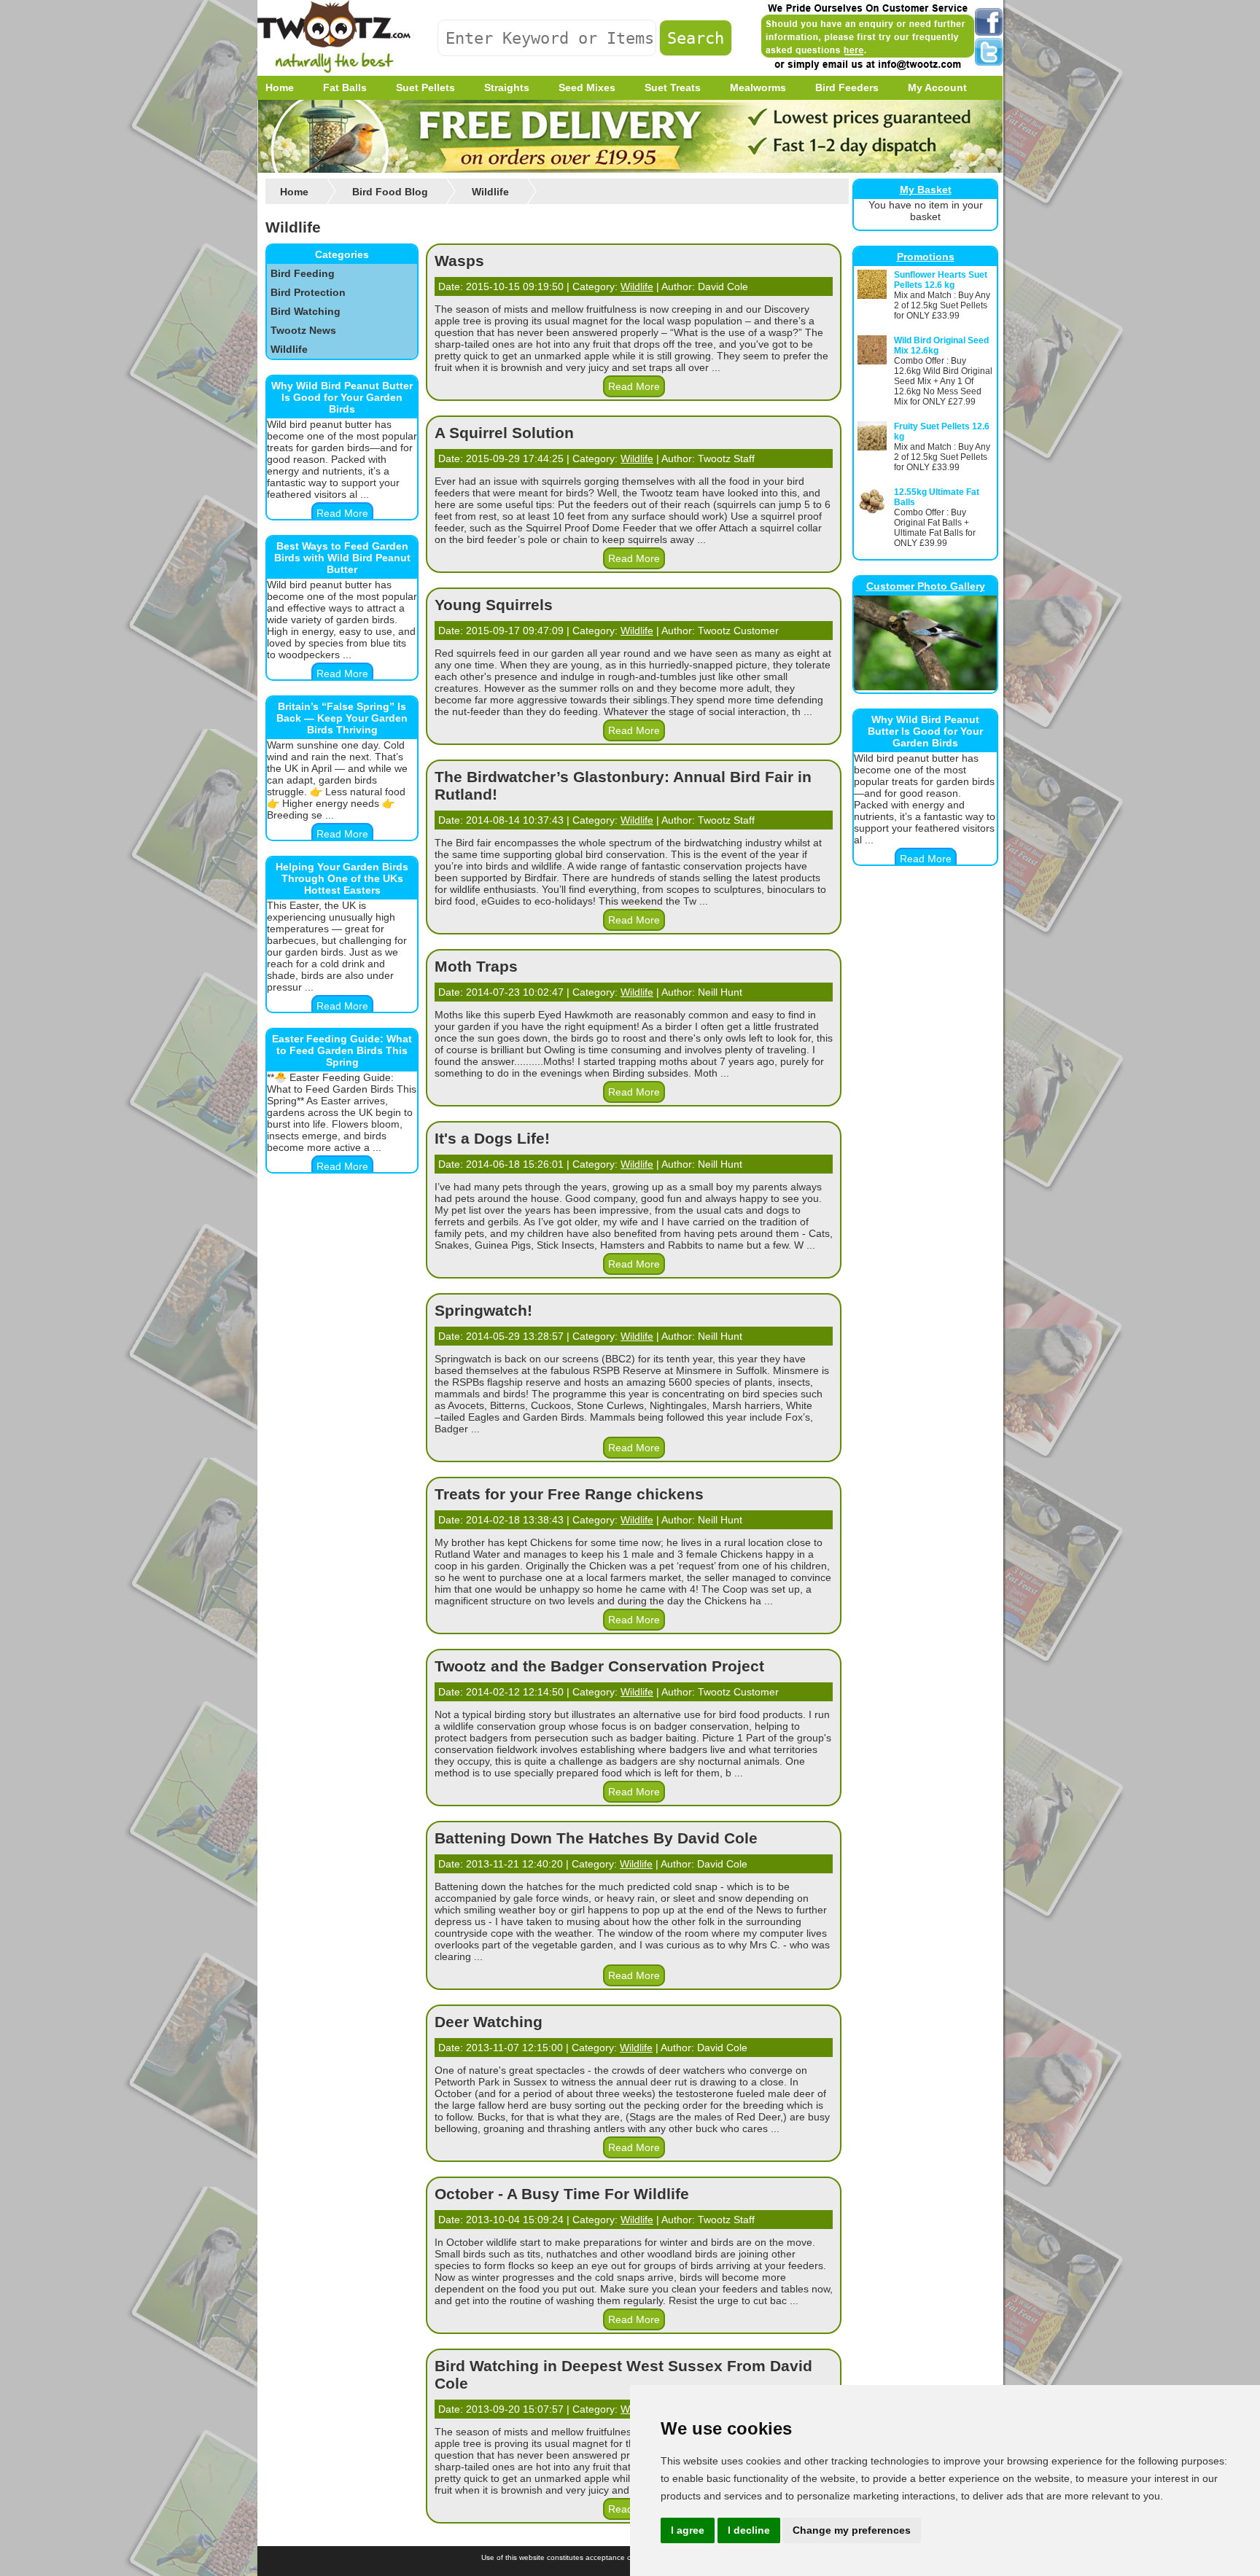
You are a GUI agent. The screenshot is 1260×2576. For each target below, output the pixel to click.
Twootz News (303, 330)
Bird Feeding (303, 273)
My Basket (926, 190)
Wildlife (289, 349)
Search (696, 38)
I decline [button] (749, 2530)
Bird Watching (306, 311)
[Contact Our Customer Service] (867, 69)
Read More (342, 513)
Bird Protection (308, 292)
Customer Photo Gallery (926, 586)
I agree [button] (688, 2530)
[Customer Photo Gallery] (925, 687)
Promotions (926, 257)
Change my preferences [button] (852, 2530)
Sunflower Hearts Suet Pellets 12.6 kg (941, 280)
